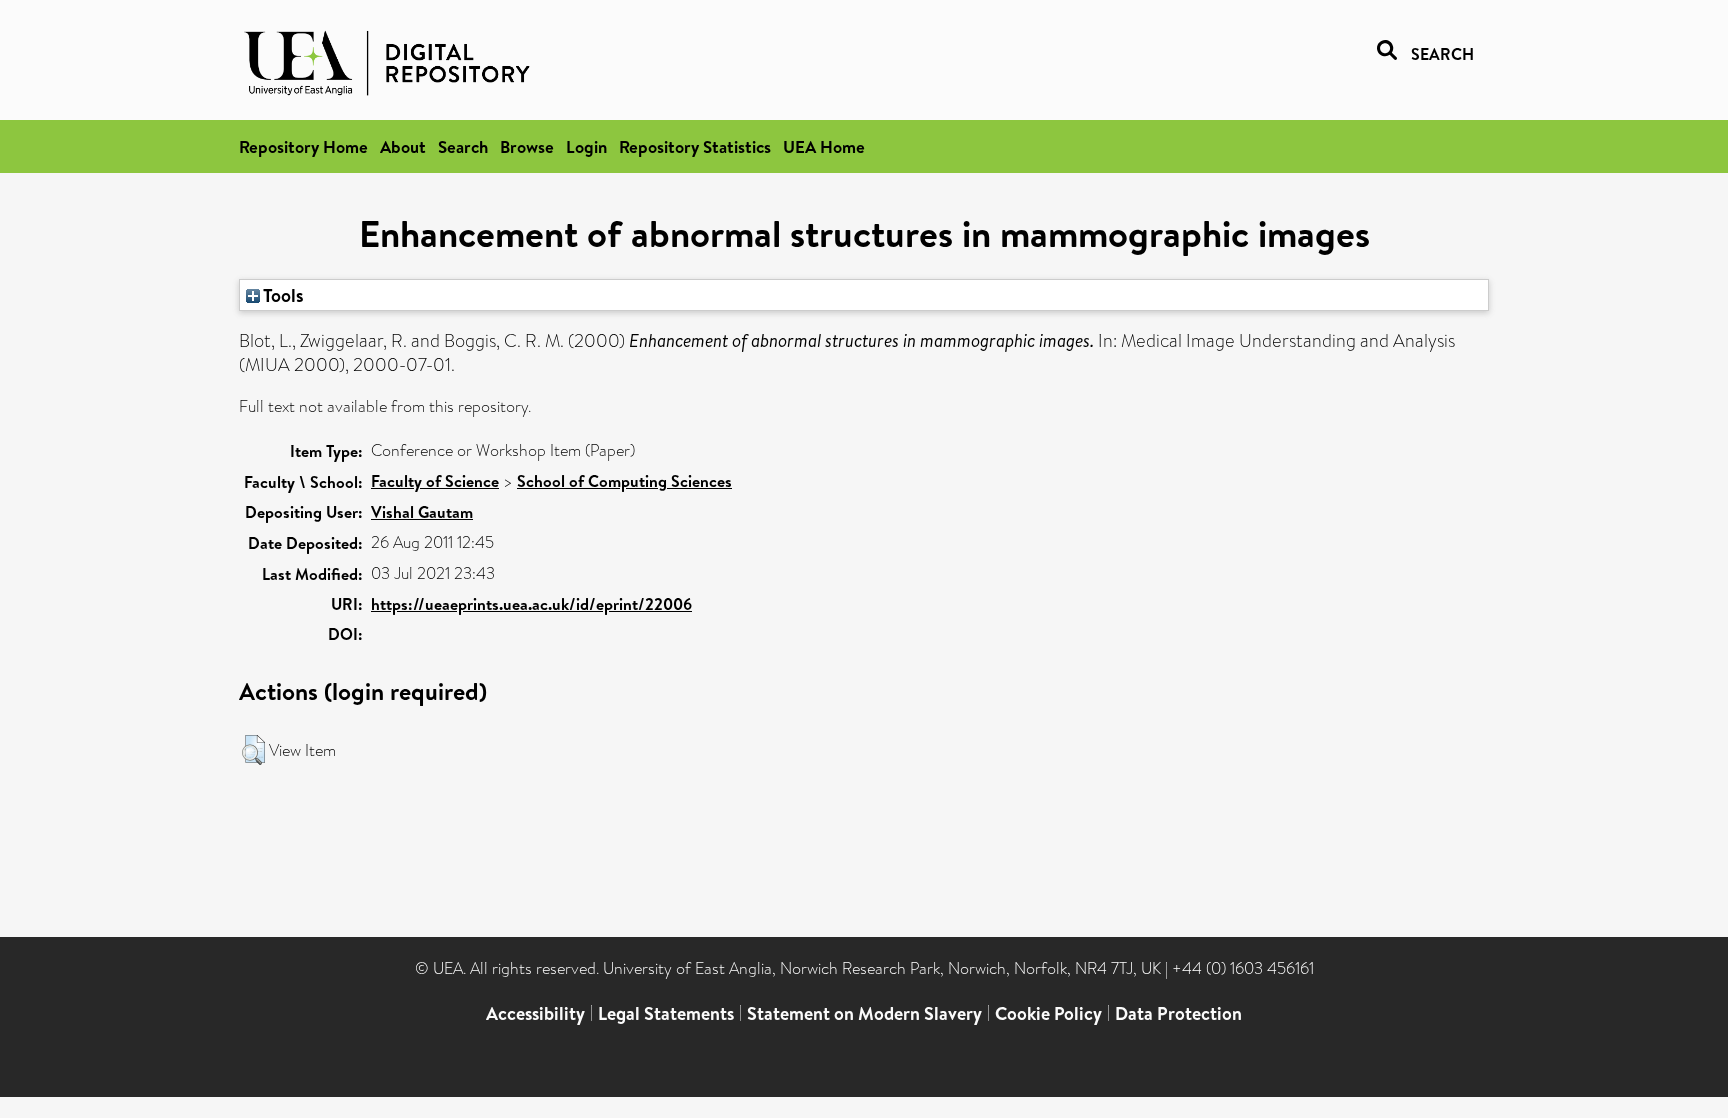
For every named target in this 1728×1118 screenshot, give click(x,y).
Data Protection (1178, 1013)
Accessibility (535, 1013)
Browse (527, 146)
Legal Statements (666, 1013)
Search (463, 146)
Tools (282, 295)
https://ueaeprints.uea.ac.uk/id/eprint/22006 (531, 604)
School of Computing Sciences (624, 481)
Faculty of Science (435, 481)
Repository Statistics (695, 146)
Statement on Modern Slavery (864, 1013)
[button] (253, 750)
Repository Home (303, 146)
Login (586, 146)
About (403, 146)
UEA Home (824, 146)
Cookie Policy (1048, 1013)
